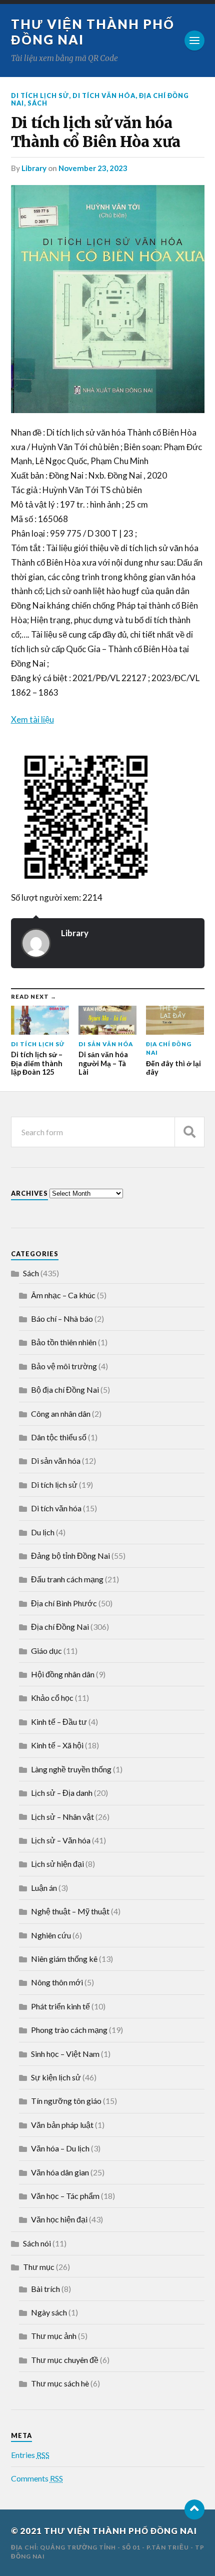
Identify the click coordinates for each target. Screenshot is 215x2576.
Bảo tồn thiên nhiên (64, 1342)
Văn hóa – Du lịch (60, 2148)
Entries (30, 2455)
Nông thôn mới (57, 1982)
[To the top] (194, 2509)
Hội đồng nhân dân (63, 1674)
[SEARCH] (189, 1132)
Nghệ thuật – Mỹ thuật (70, 1911)
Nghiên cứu (51, 1935)
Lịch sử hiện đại (57, 1864)
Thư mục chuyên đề (65, 2360)
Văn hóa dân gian (60, 2172)
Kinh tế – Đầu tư (59, 1722)
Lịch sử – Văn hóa (61, 1840)
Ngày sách (49, 2312)
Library (34, 168)
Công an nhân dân (61, 1414)
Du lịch (43, 1532)
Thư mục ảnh (54, 2336)
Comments (37, 2478)
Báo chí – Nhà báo (62, 1319)
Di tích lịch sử (40, 96)
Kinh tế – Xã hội (57, 1745)
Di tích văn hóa (104, 96)
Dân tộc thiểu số (59, 1437)
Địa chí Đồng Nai (60, 1627)
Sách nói (37, 2243)
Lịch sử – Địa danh (62, 1793)
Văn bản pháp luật (62, 2125)
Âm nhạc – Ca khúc (63, 1295)
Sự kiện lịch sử (56, 2077)
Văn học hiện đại (59, 2219)
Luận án (44, 1888)
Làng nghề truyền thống (71, 1769)
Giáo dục (46, 1651)
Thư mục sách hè (60, 2383)
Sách (37, 103)
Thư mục (39, 2267)
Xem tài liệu (32, 719)
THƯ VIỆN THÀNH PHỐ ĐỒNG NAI (120, 2531)
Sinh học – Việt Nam (65, 2054)
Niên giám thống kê (64, 1959)
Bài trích (45, 2289)
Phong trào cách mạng (69, 2030)
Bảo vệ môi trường (64, 1366)
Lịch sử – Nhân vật (62, 1817)
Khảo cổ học (52, 1698)
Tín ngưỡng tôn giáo (66, 2101)
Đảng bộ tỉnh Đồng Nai (70, 1556)
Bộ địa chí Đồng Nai (65, 1390)
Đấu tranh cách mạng (67, 1579)
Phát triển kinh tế (60, 2006)
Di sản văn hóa (56, 1461)
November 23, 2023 (93, 168)
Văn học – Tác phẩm (65, 2196)
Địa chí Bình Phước (64, 1603)
